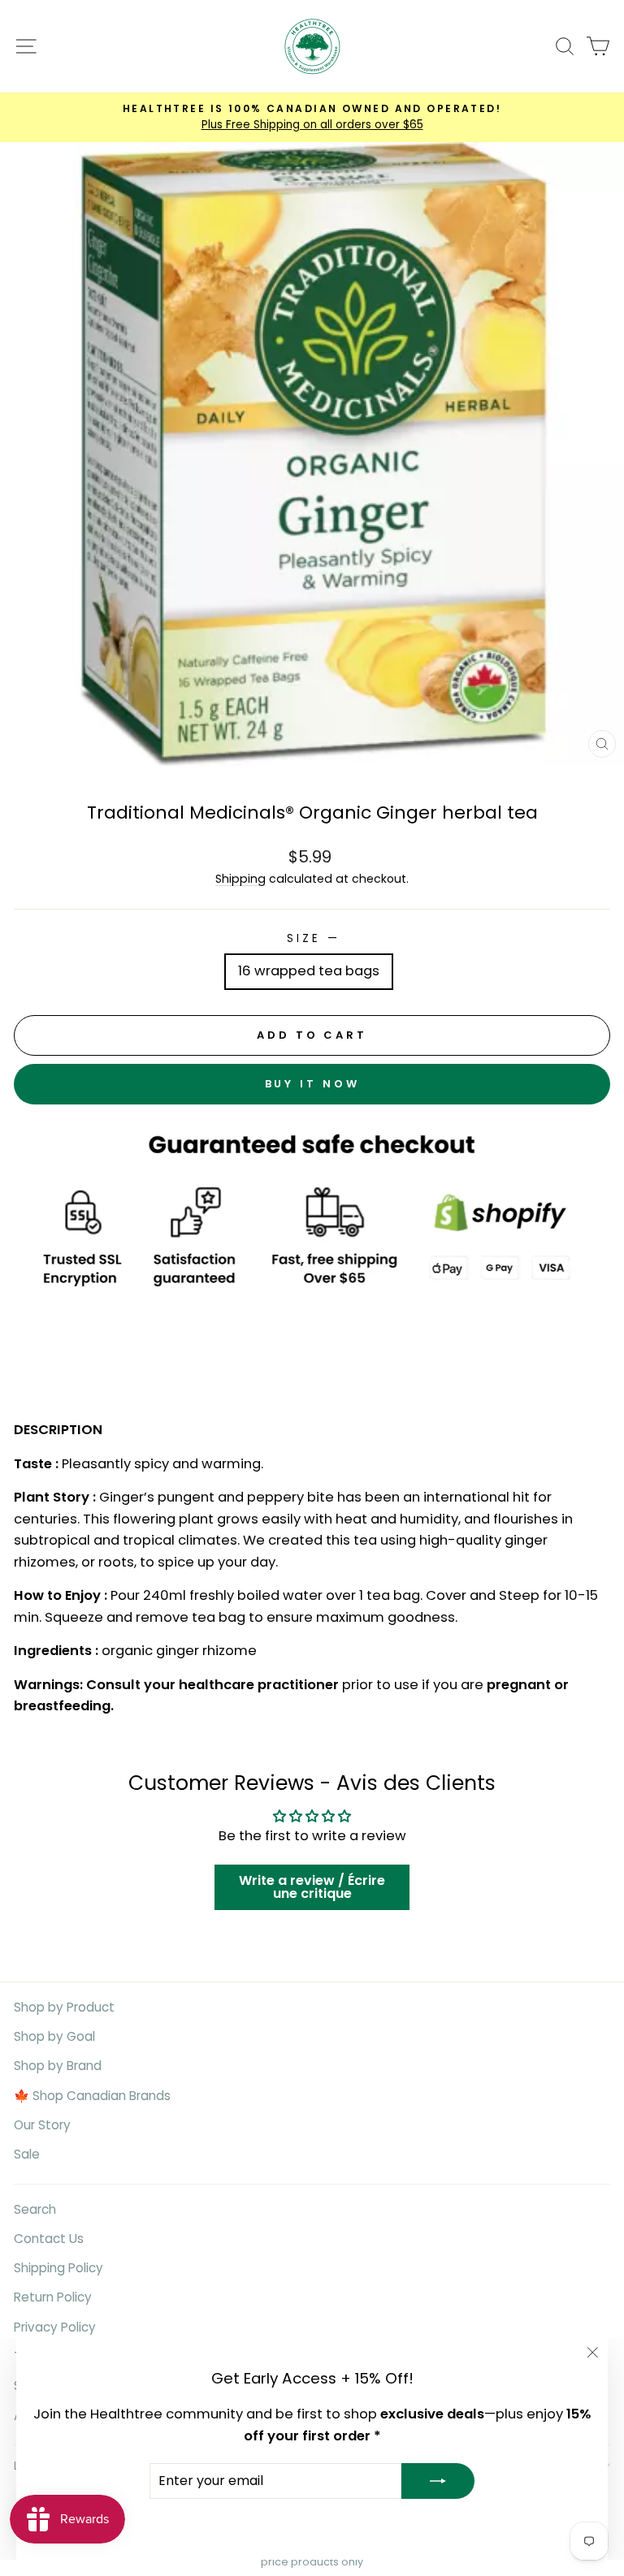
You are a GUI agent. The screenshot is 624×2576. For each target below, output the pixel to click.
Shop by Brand (58, 2066)
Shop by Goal (54, 2036)
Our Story (42, 2125)
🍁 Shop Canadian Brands (92, 2096)
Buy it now (312, 1084)
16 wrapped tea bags (309, 971)
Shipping (240, 879)
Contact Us (49, 2239)
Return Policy (53, 2297)
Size (312, 938)
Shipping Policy (58, 2268)
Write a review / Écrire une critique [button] (312, 1887)
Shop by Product (64, 2007)
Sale (27, 2154)
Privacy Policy (55, 2327)
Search (35, 2209)
